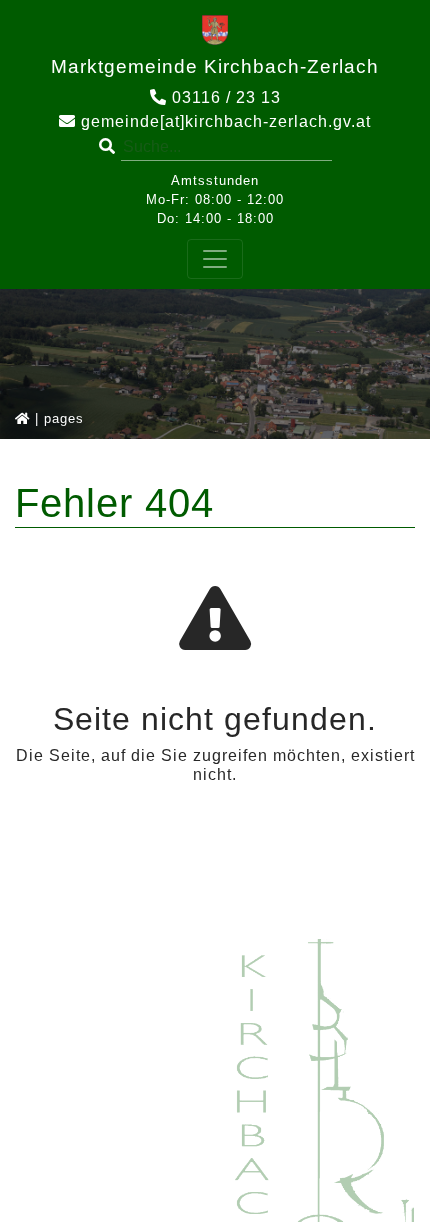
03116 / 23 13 (224, 97)
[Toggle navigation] (215, 259)
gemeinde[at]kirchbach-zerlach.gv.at (223, 121)
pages (64, 418)
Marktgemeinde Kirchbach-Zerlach (215, 66)
